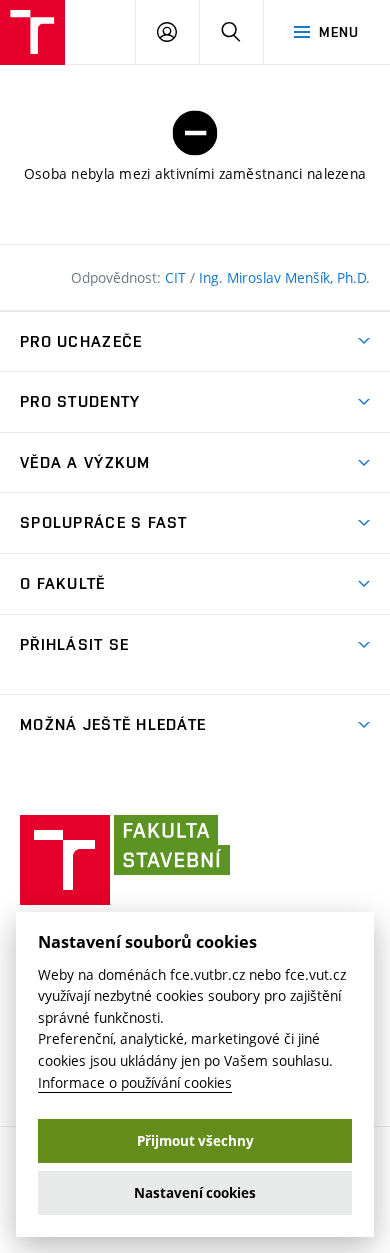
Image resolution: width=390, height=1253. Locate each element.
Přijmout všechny (195, 1141)
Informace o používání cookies (135, 1082)
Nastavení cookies (195, 1193)
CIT (177, 277)
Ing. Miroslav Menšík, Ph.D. (284, 277)
